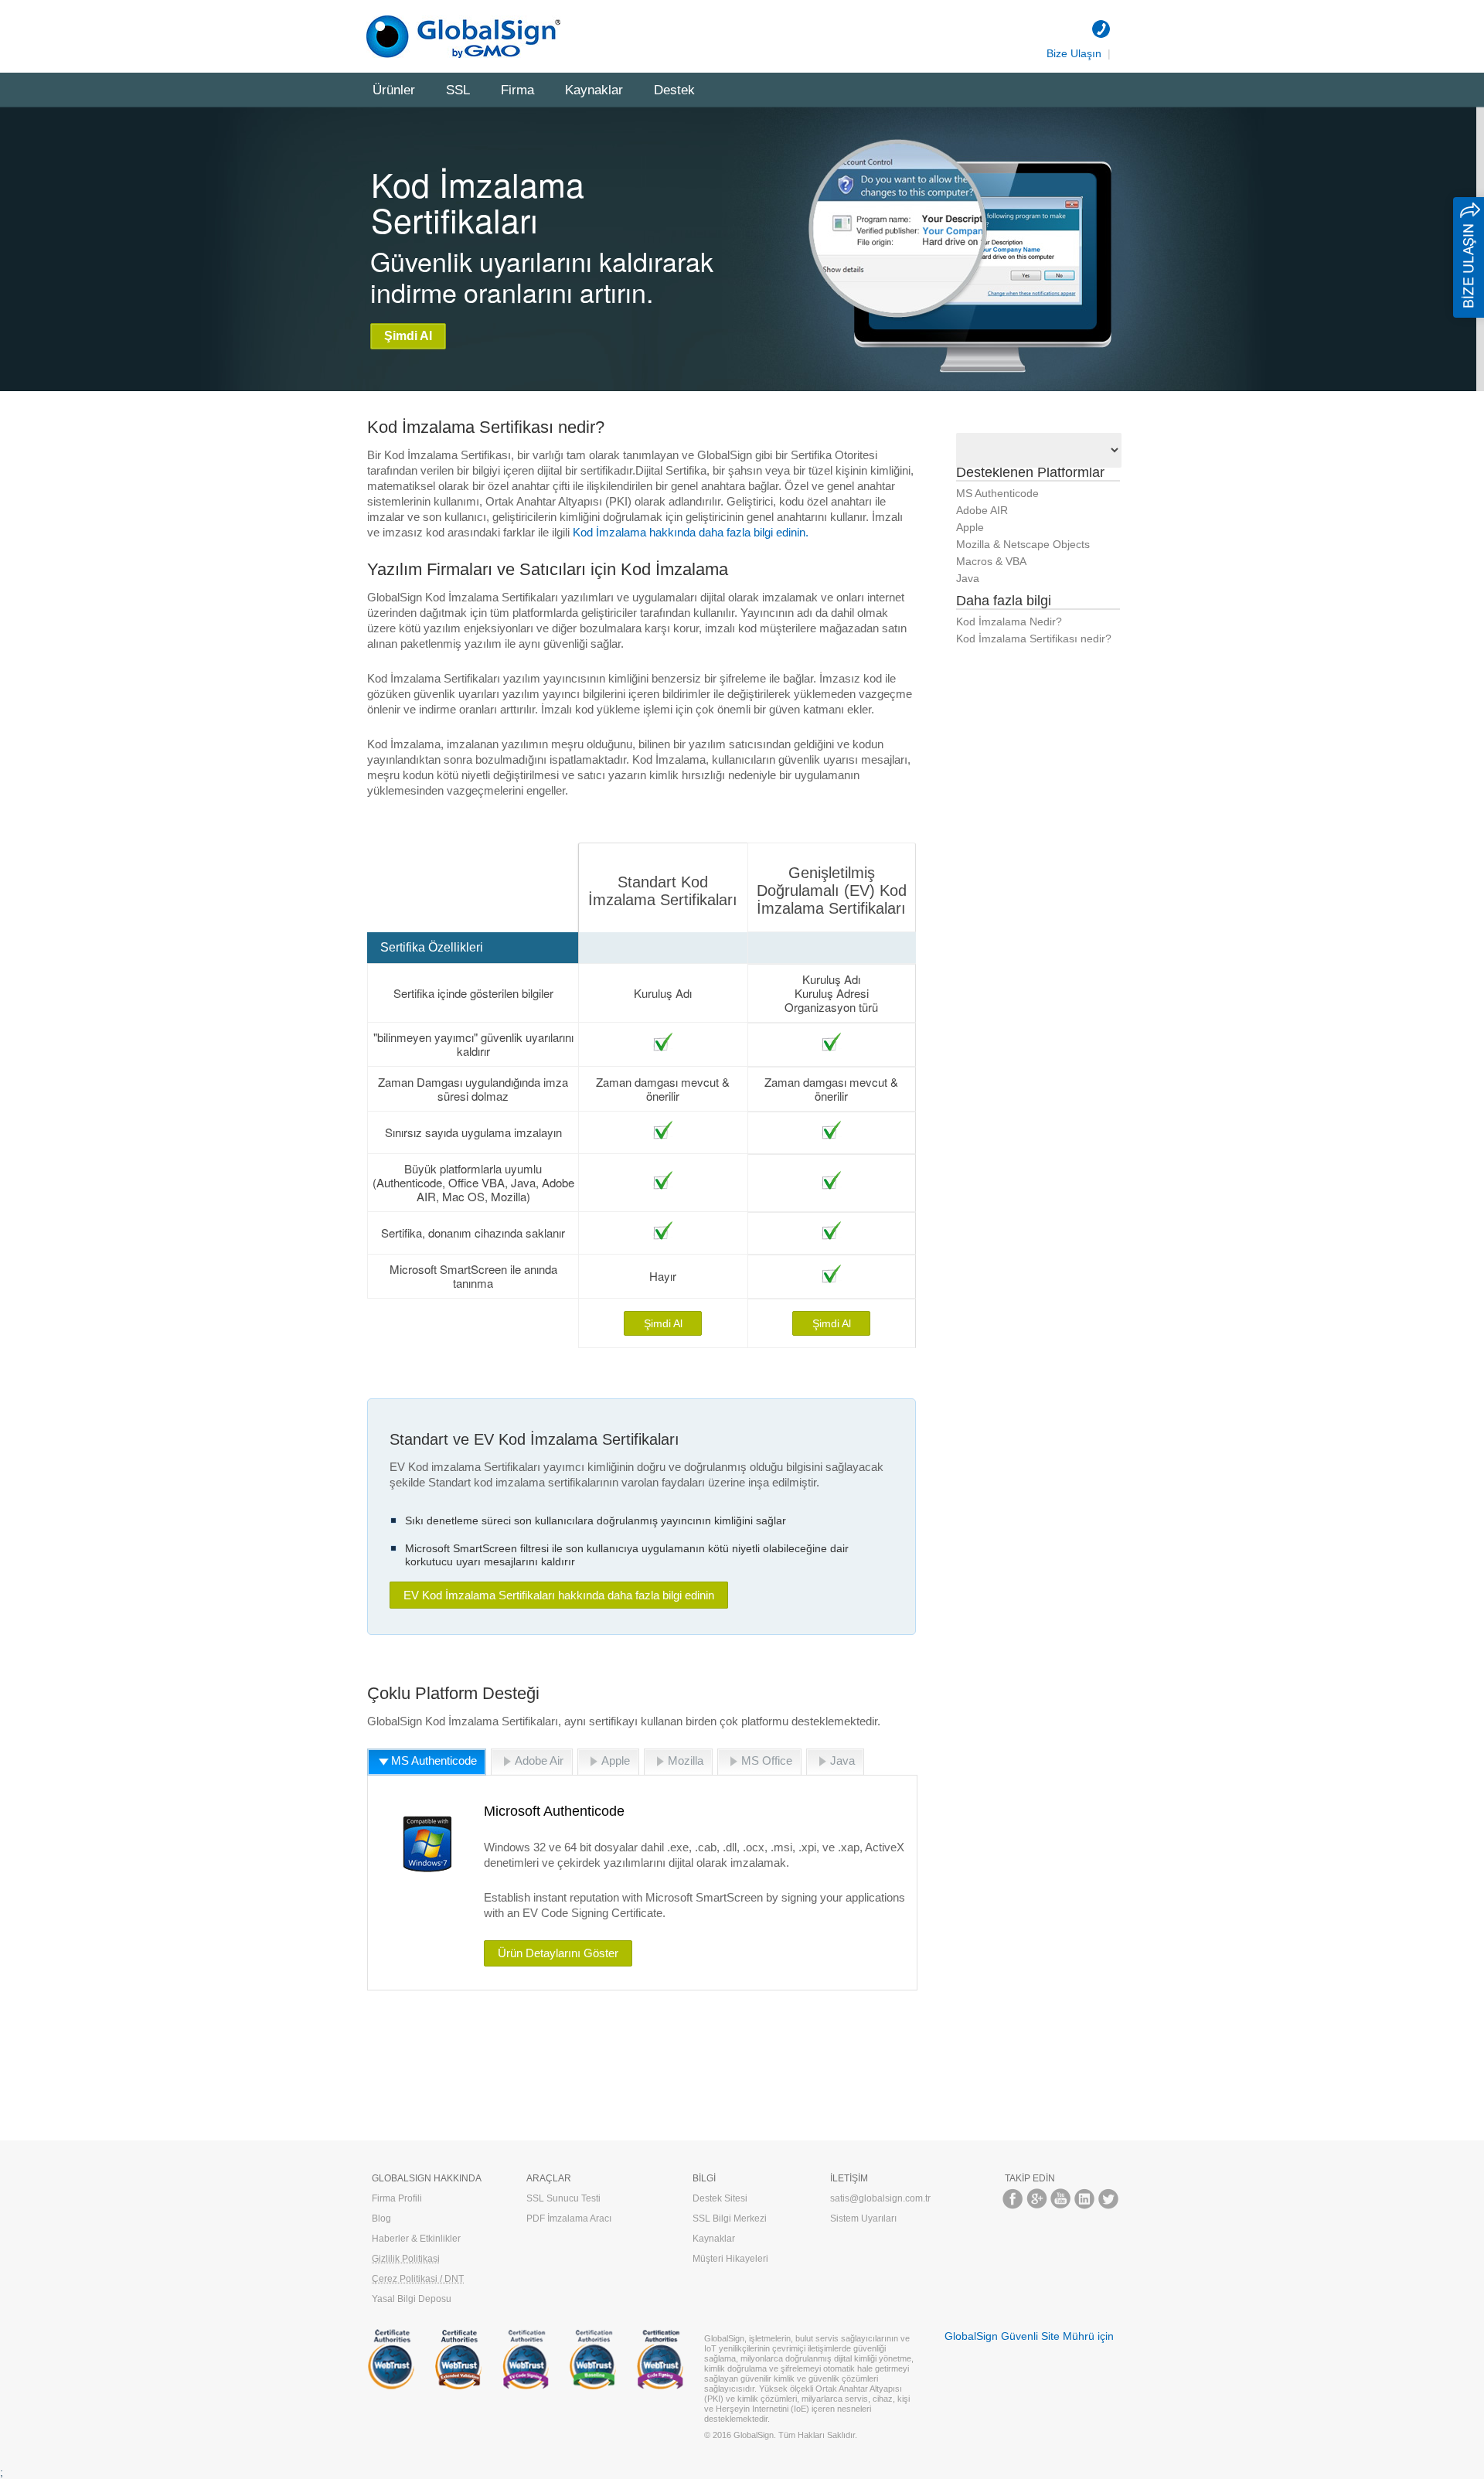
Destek (674, 90)
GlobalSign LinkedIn (1085, 2199)
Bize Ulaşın (1074, 53)
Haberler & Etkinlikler (416, 2239)
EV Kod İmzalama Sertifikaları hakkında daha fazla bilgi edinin (559, 1595)
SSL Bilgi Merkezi (730, 2219)
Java (968, 578)
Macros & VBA (991, 561)
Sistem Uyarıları (863, 2219)
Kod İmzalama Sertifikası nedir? (1034, 638)
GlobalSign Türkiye (468, 37)
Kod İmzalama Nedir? (1009, 621)
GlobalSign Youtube (1061, 2199)
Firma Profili (397, 2198)
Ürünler (394, 90)
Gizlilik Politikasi (406, 2259)
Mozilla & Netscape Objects (1023, 544)
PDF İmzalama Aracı (569, 2219)
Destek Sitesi (720, 2198)
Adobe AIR (982, 510)
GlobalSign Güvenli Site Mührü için (1029, 2336)
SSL (458, 90)
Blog (381, 2219)
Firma (517, 90)
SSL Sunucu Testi (563, 2198)
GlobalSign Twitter (1109, 2199)
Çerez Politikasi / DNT (418, 2279)
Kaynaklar (594, 90)
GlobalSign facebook (1013, 2199)
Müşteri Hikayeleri (730, 2259)
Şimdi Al (408, 336)
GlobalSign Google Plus (1037, 2199)
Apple (970, 527)
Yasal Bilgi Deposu (412, 2299)
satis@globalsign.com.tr (880, 2198)
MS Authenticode (997, 493)
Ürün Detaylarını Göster (558, 1953)
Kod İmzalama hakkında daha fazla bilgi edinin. (691, 532)
